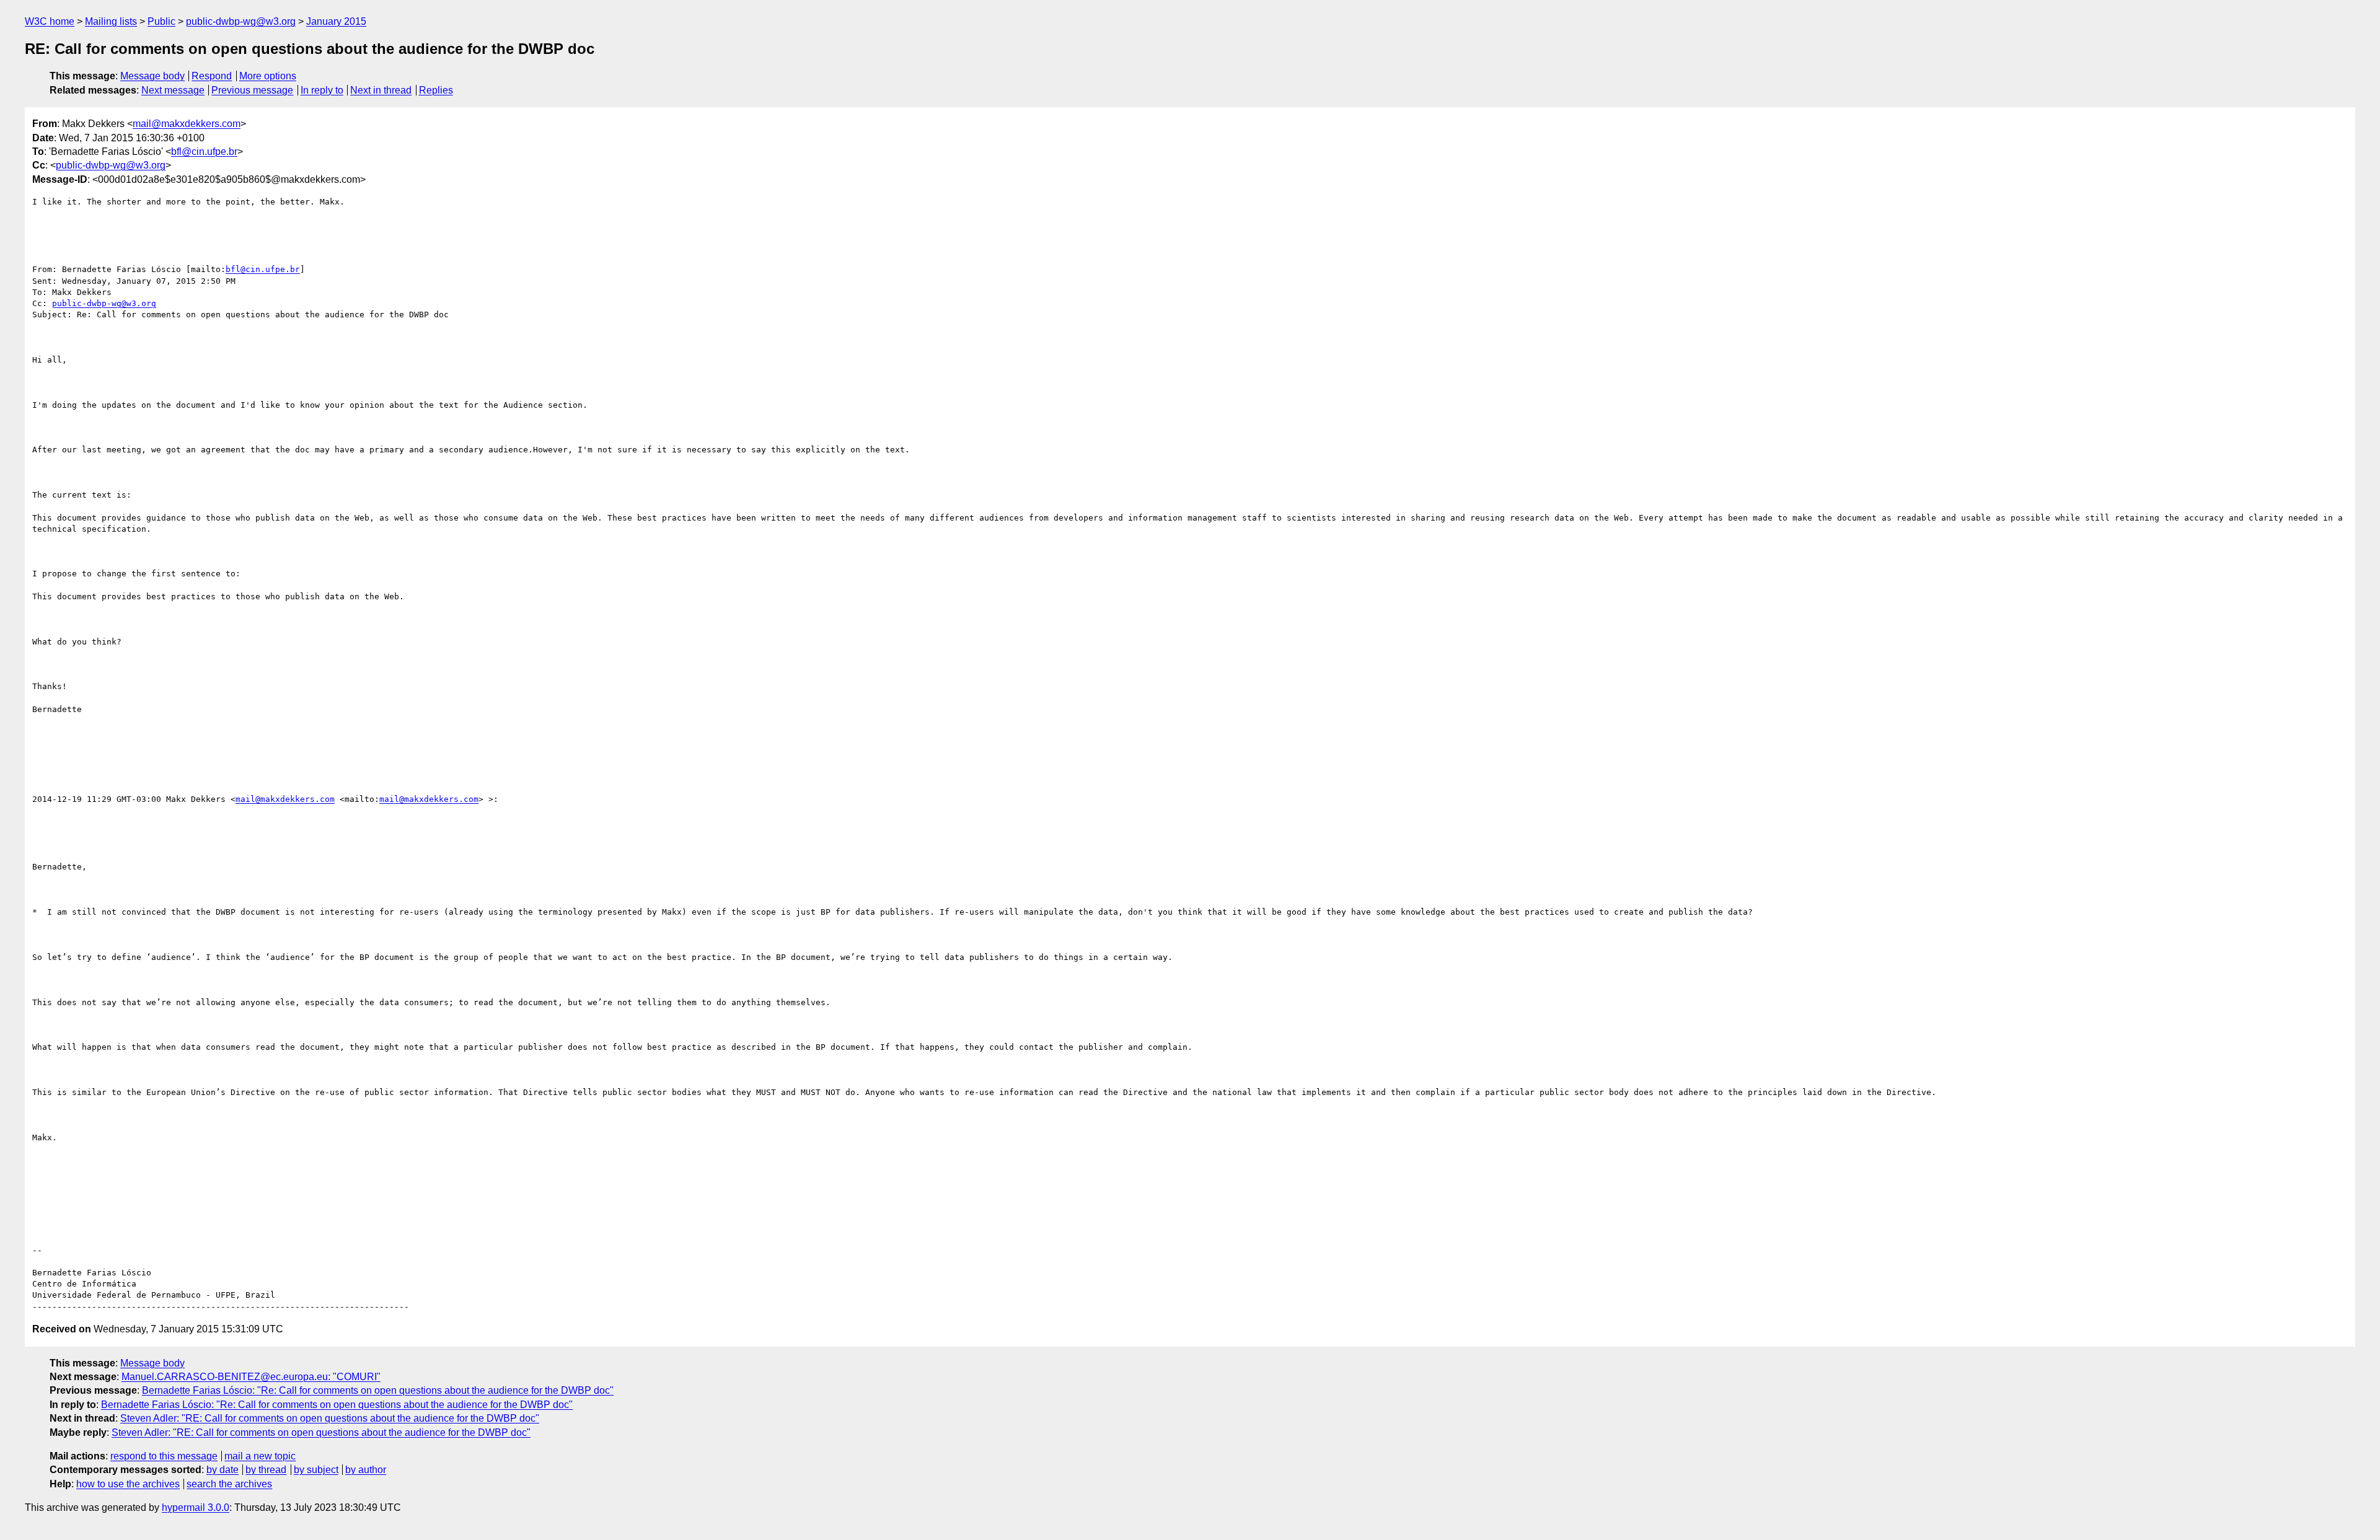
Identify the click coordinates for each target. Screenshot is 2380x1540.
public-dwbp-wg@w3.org (241, 21)
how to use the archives (128, 1484)
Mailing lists (111, 21)
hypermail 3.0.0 (196, 1507)
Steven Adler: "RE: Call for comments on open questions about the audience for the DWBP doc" (330, 1418)
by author (366, 1470)
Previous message (252, 90)
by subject (316, 1470)
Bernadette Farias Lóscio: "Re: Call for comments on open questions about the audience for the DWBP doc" (378, 1390)
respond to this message (164, 1456)
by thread (266, 1470)
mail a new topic (260, 1456)
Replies (436, 90)
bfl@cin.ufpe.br (204, 152)
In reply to (322, 90)
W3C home (50, 21)
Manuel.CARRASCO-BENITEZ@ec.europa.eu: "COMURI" (251, 1377)
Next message (173, 90)
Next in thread (381, 90)
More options (268, 76)
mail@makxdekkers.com (187, 124)
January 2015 (336, 21)
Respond (212, 76)
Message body (152, 76)
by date (223, 1470)
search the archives (229, 1484)
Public (161, 21)
